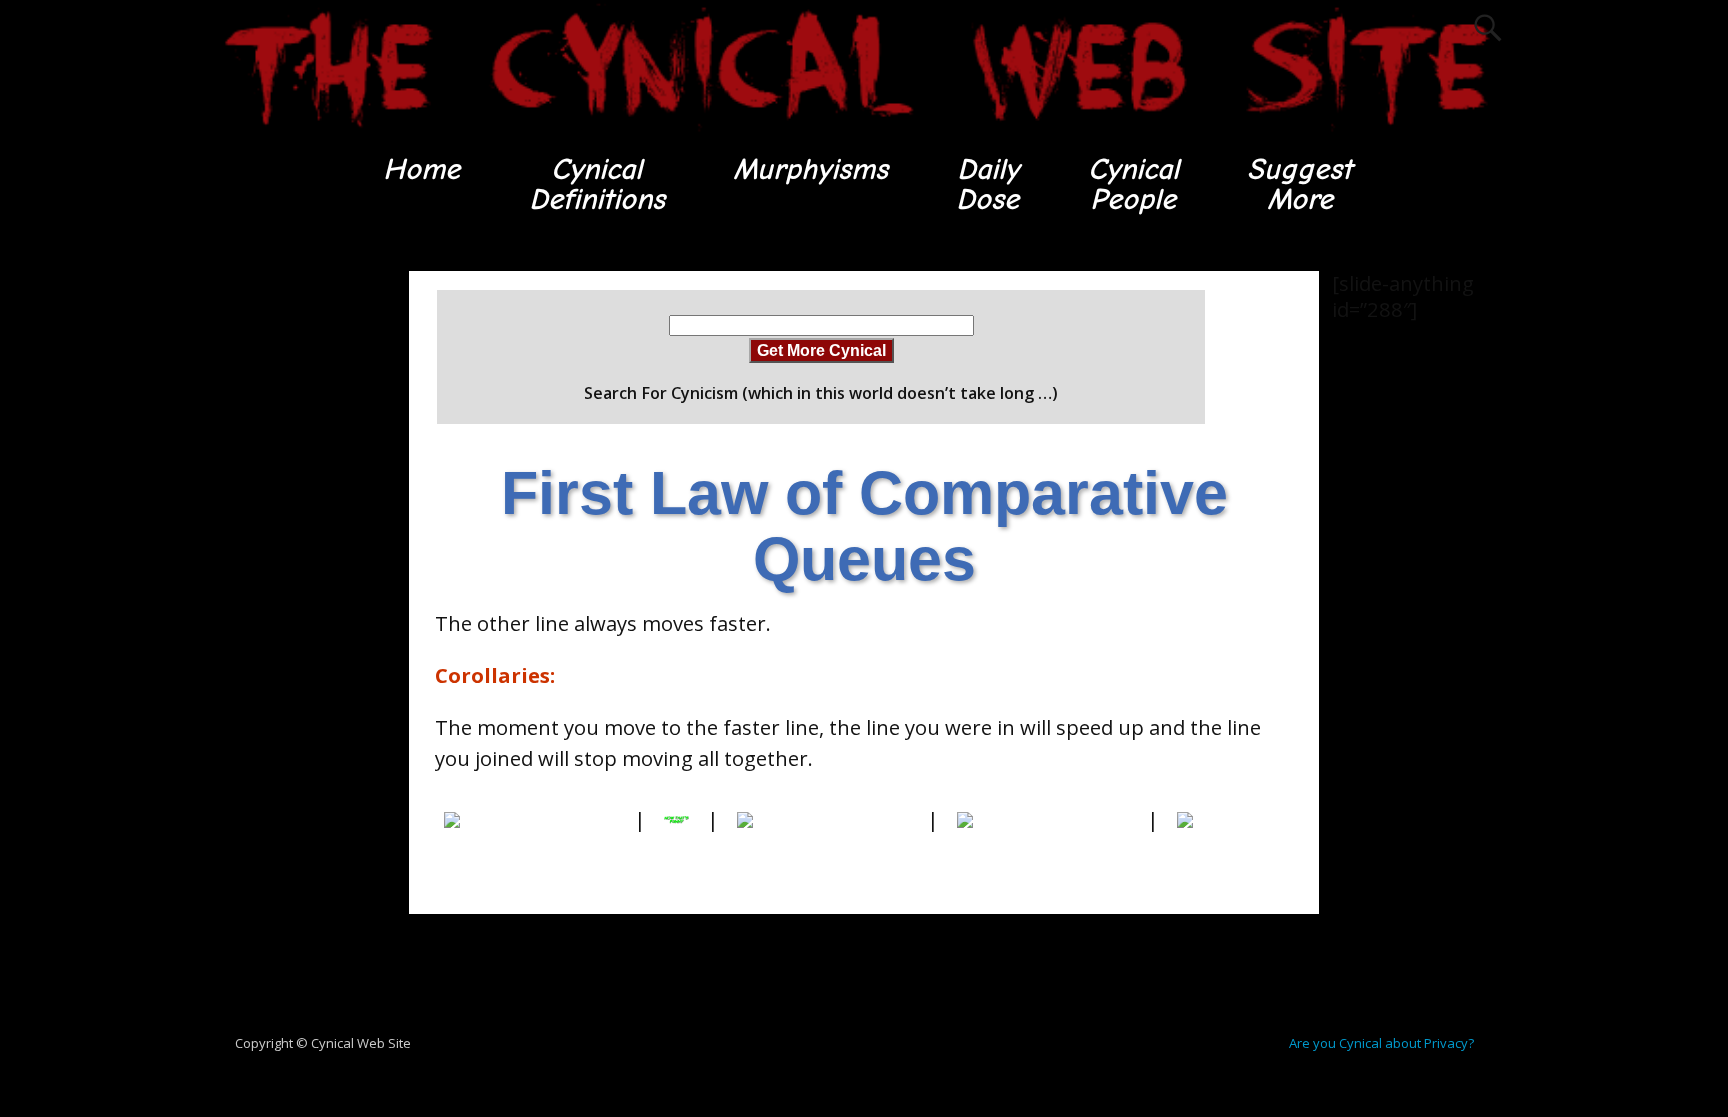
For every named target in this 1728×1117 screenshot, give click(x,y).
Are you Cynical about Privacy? (1381, 1043)
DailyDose (987, 184)
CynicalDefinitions (597, 184)
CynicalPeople (1133, 184)
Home (421, 169)
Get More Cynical (821, 350)
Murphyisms (810, 169)
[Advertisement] (294, 571)
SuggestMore (1299, 184)
